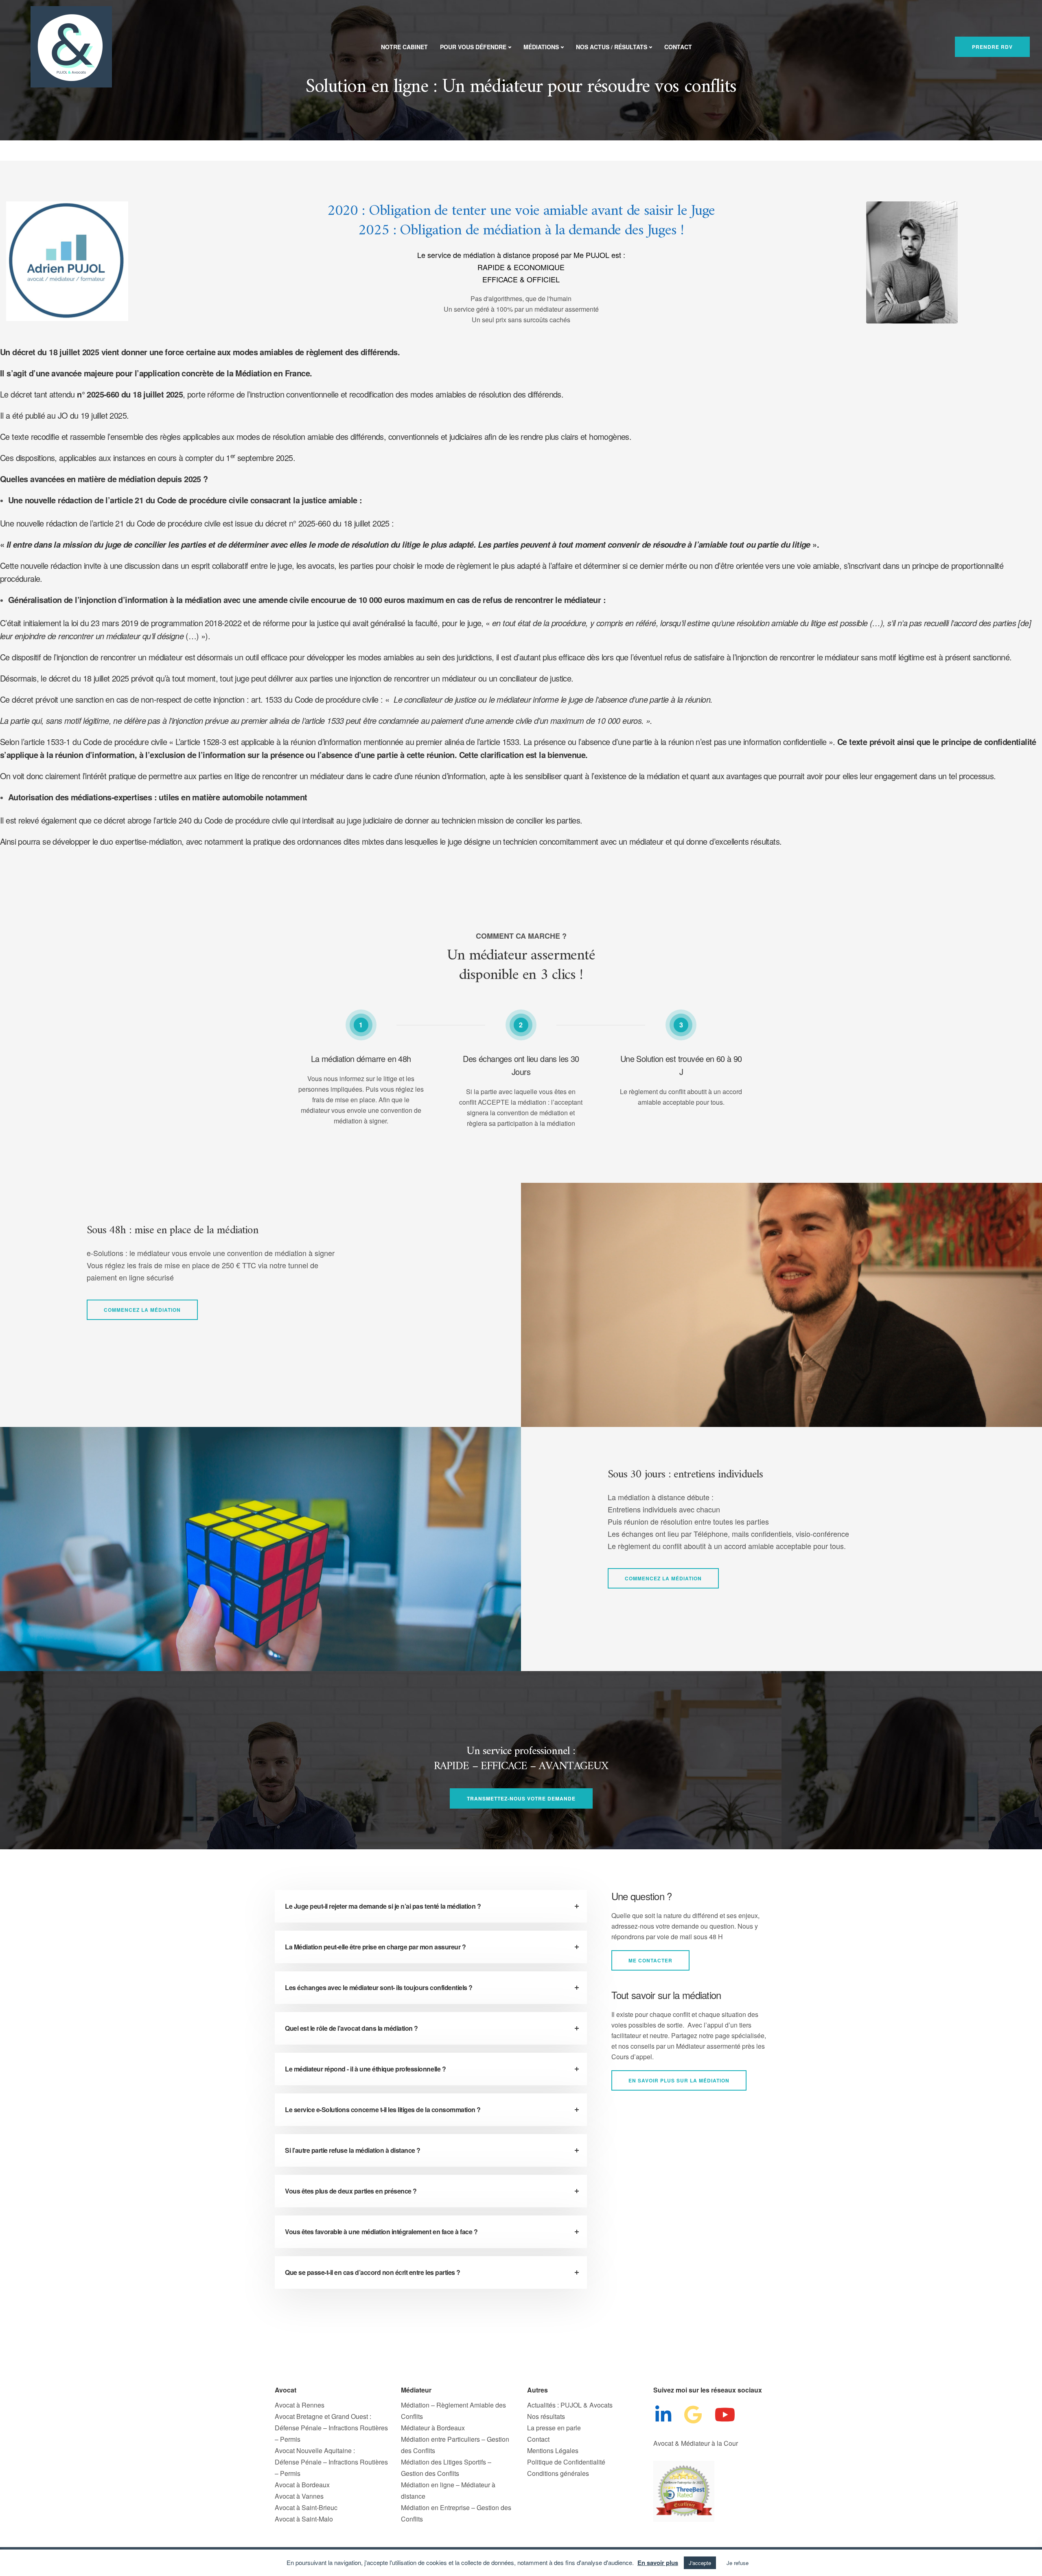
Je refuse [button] (738, 2563)
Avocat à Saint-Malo (304, 2519)
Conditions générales (558, 2473)
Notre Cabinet (404, 47)
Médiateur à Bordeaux (433, 2428)
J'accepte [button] (700, 2563)
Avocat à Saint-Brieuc (306, 2507)
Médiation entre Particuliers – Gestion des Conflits (455, 2445)
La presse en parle (554, 2428)
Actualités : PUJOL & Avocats (570, 2405)
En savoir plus (658, 2563)
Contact (678, 47)
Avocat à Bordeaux (302, 2485)
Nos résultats (546, 2416)
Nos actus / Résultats (612, 47)
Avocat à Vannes (299, 2496)
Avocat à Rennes (300, 2405)
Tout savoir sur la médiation (666, 1995)
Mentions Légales (553, 2450)
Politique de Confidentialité (566, 2462)
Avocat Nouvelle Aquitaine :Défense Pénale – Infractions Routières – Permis (331, 2462)
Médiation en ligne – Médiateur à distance (448, 2490)
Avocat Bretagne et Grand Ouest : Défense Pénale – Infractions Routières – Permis (331, 2428)
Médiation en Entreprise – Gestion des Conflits (456, 2513)
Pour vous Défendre (473, 47)
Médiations (541, 47)
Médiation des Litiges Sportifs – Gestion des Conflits (446, 2468)
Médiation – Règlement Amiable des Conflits (453, 2411)
